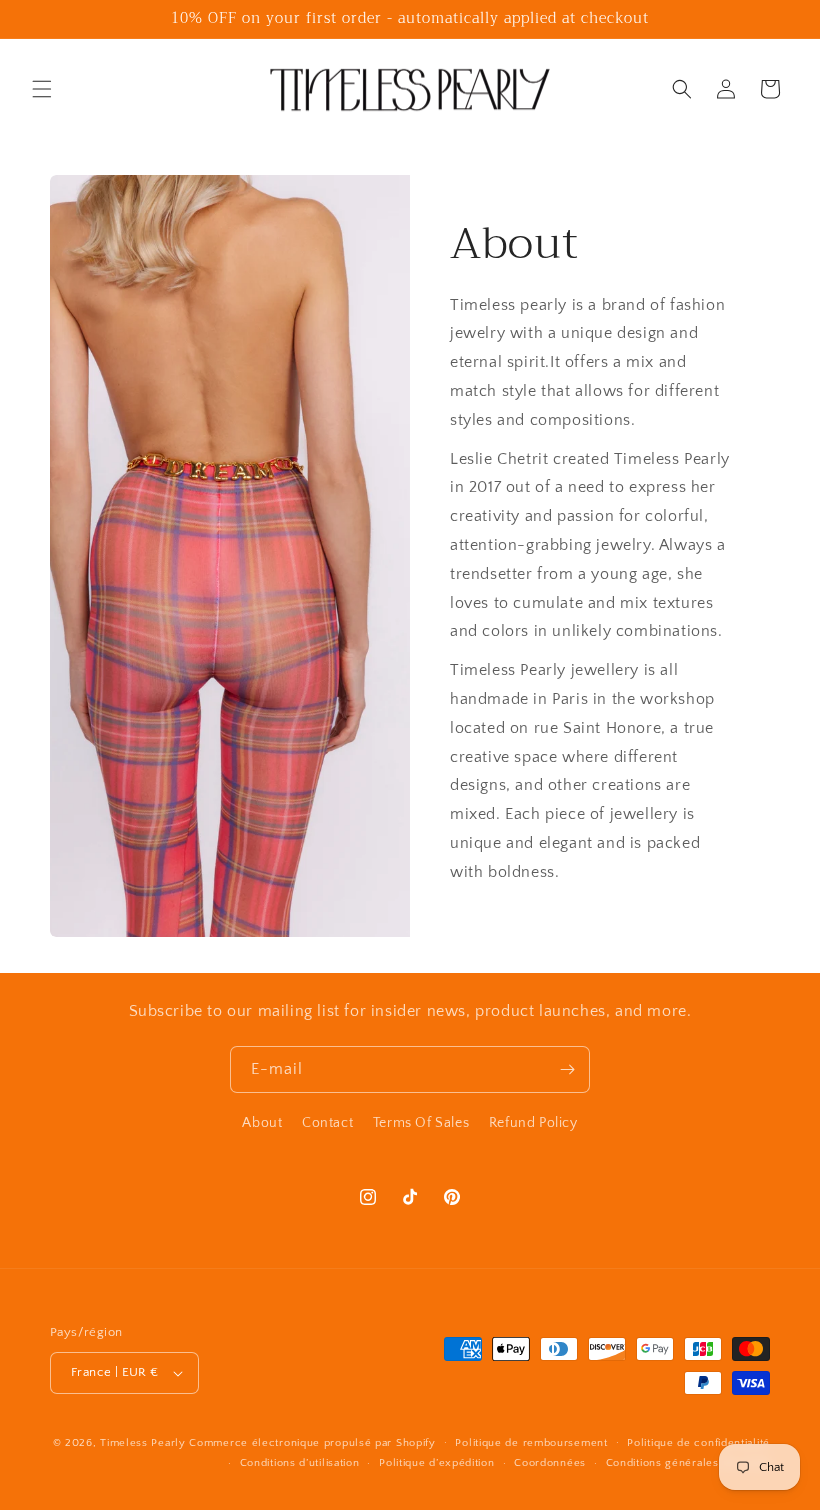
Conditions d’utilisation (300, 1463)
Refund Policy (533, 1123)
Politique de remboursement (531, 1443)
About (262, 1123)
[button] (42, 89)
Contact (327, 1123)
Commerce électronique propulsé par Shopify (312, 1443)
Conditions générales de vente (688, 1463)
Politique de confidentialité (698, 1443)
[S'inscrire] (567, 1069)
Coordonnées (550, 1463)
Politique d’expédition (436, 1463)
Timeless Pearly (143, 1443)
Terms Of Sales (421, 1123)
